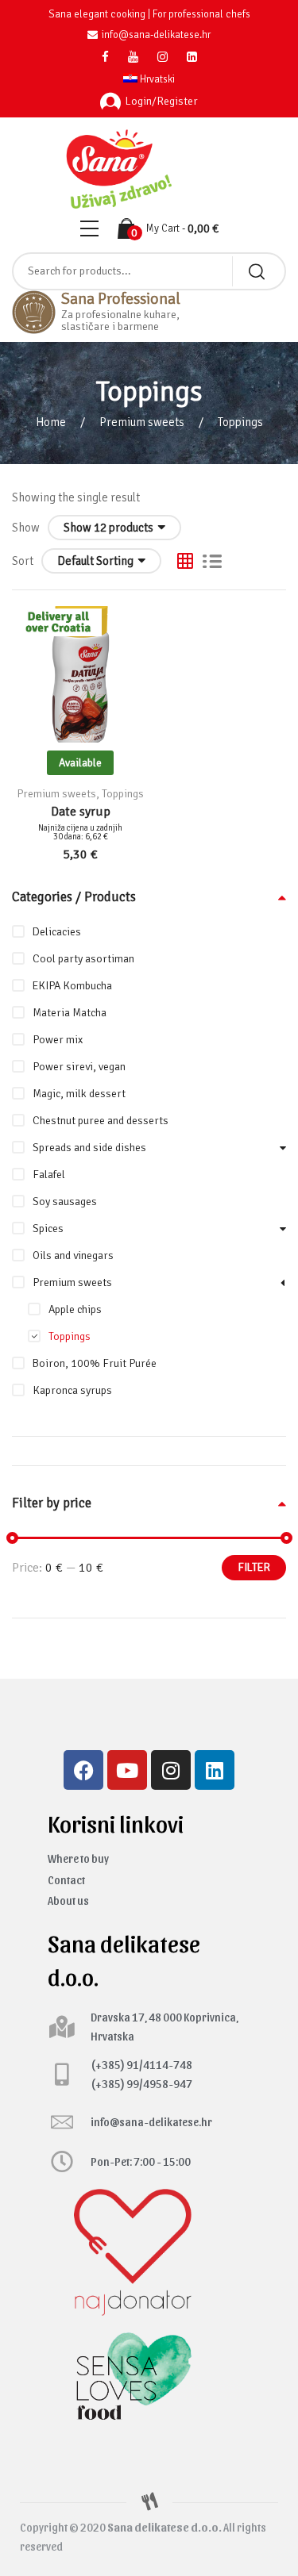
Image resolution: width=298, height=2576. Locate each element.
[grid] (185, 561)
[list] (212, 561)
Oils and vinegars (73, 1255)
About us (68, 1900)
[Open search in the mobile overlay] (149, 271)
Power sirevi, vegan (79, 1067)
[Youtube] (127, 1770)
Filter (254, 1567)
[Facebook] (83, 1770)
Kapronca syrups (72, 1390)
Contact (66, 1880)
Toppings (123, 794)
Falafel (49, 1175)
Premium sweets (142, 422)
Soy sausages (65, 1202)
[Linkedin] (215, 1770)
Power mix (58, 1040)
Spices (48, 1228)
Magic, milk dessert (79, 1094)
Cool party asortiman (83, 959)
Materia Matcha (70, 1013)
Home (51, 422)
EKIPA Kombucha (72, 986)
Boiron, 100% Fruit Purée (95, 1363)
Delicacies (57, 932)
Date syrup (81, 812)
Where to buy (78, 1858)
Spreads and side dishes (89, 1148)
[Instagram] (171, 1770)
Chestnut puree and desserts (101, 1121)
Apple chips (75, 1309)
